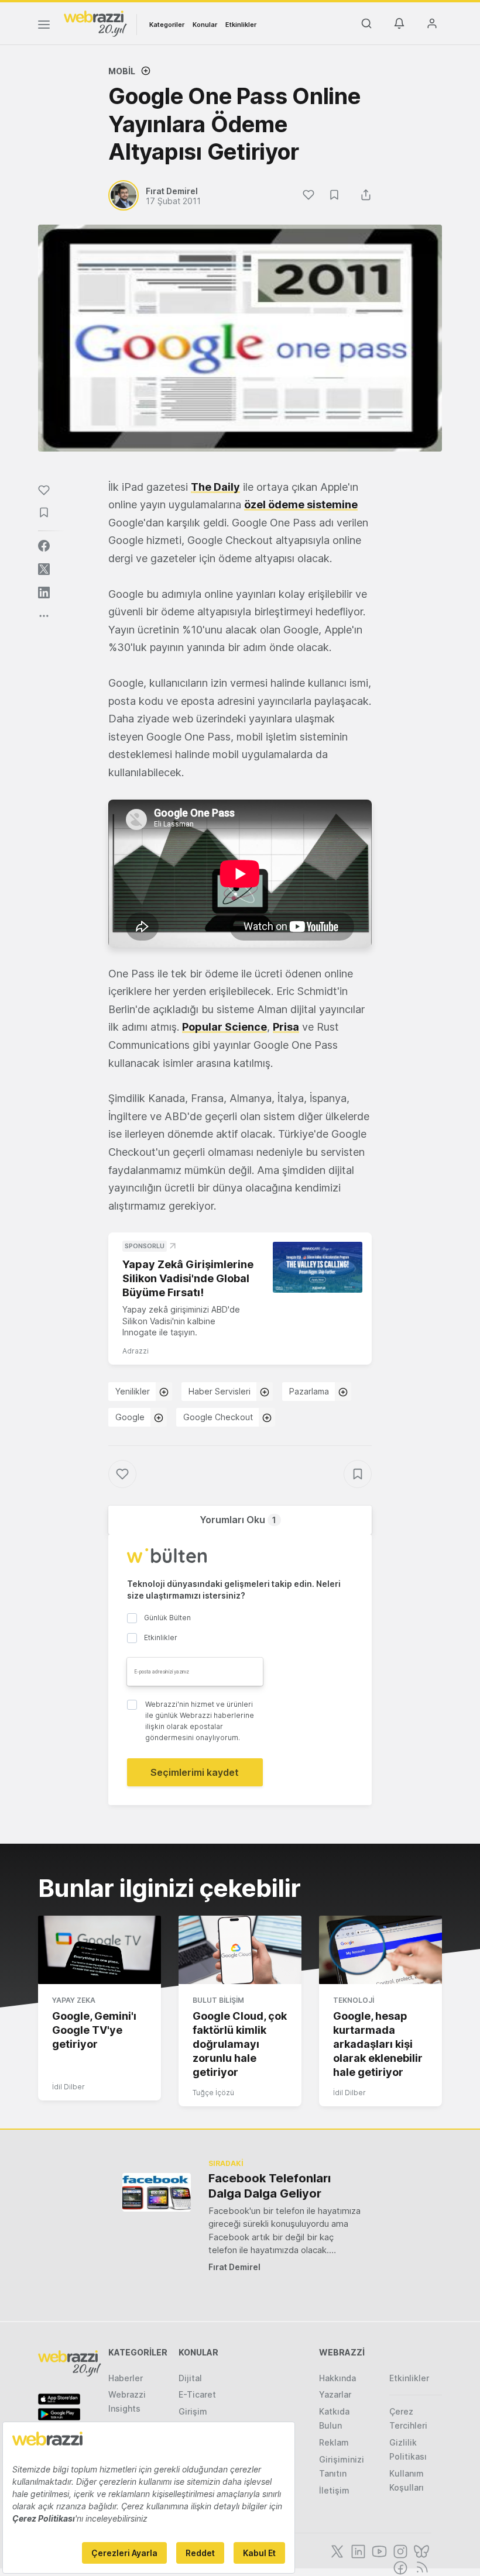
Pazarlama (309, 1391)
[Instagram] (399, 2550)
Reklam (334, 2442)
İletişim (334, 2490)
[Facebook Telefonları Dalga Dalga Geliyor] (157, 2192)
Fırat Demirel (234, 2267)
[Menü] (44, 26)
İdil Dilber (68, 2087)
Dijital (190, 2378)
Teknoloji (354, 2000)
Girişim (193, 2411)
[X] (336, 2550)
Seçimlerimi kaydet (195, 1772)
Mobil (122, 71)
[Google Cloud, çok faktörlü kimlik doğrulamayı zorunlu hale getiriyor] (240, 1950)
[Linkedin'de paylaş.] (44, 593)
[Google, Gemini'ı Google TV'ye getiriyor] (100, 1950)
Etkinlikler (241, 25)
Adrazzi (136, 1351)
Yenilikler (133, 1391)
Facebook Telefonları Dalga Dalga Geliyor (270, 2186)
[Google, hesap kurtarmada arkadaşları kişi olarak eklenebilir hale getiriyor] (380, 1950)
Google (130, 1417)
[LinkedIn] (357, 2550)
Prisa (286, 1027)
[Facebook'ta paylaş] (44, 546)
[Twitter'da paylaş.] (44, 569)
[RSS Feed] (420, 2567)
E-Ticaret (197, 2394)
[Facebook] (399, 2567)
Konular (205, 25)
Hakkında (337, 2378)
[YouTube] (378, 2550)
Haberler (126, 2378)
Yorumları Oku (238, 1520)
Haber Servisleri (220, 1391)
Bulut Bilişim (218, 2000)
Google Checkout (218, 1417)
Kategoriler (167, 25)
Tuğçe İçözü (213, 2093)
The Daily (215, 487)
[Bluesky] (420, 2550)
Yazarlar (335, 2394)
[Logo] (95, 23)
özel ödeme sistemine (301, 504)
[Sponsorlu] (318, 1267)
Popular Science (224, 1027)
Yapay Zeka (74, 2000)
